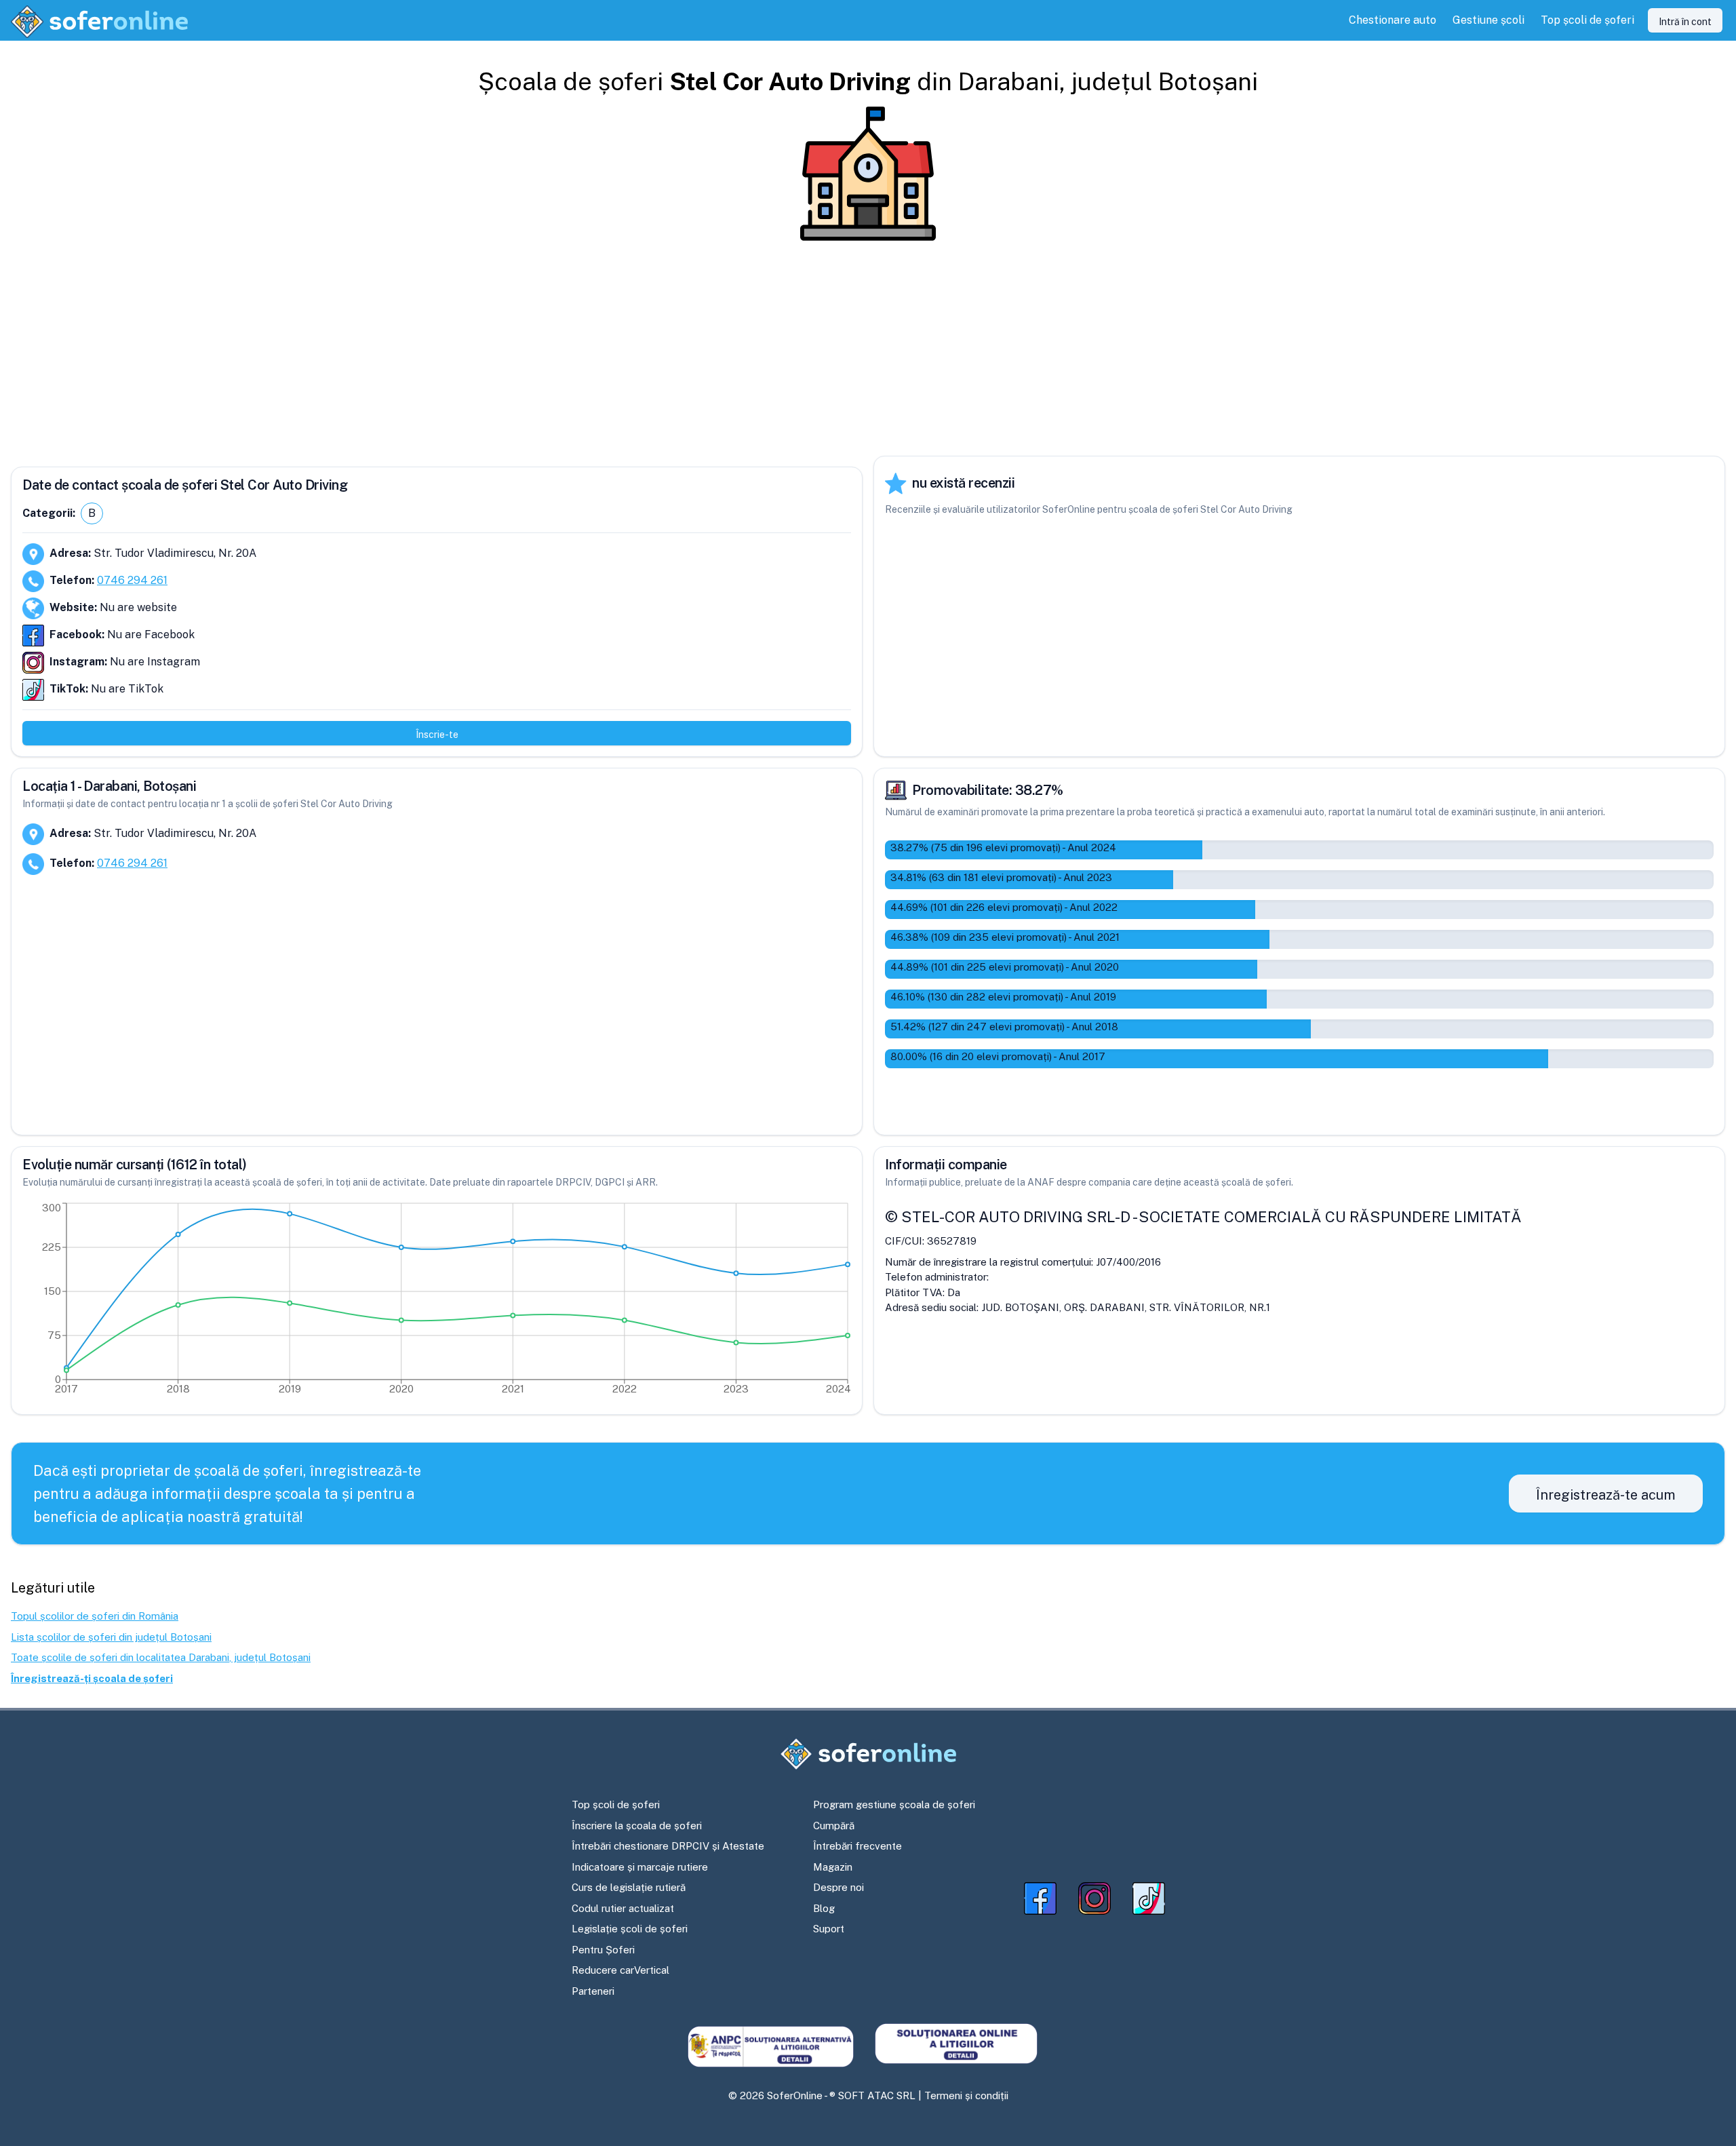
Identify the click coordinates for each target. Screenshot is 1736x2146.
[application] (437, 1302)
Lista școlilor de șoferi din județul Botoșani (111, 1637)
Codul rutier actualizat (623, 1908)
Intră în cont (1685, 22)
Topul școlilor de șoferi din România (95, 1616)
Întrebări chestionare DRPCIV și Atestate (668, 1846)
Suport (829, 1929)
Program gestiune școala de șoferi (894, 1804)
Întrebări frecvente (857, 1846)
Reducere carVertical (620, 1970)
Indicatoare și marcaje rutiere (640, 1867)
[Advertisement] (868, 349)
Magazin (833, 1867)
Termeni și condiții (966, 2095)
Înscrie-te (437, 735)
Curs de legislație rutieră (629, 1887)
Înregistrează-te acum (1606, 1495)
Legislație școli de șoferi (630, 1929)
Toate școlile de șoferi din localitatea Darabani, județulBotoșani (161, 1657)
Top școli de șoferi (616, 1804)
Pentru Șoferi (603, 1950)
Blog (824, 1908)
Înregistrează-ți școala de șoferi (92, 1678)
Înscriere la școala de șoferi (637, 1826)
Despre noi (839, 1887)
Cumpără (834, 1826)
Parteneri (593, 1991)
